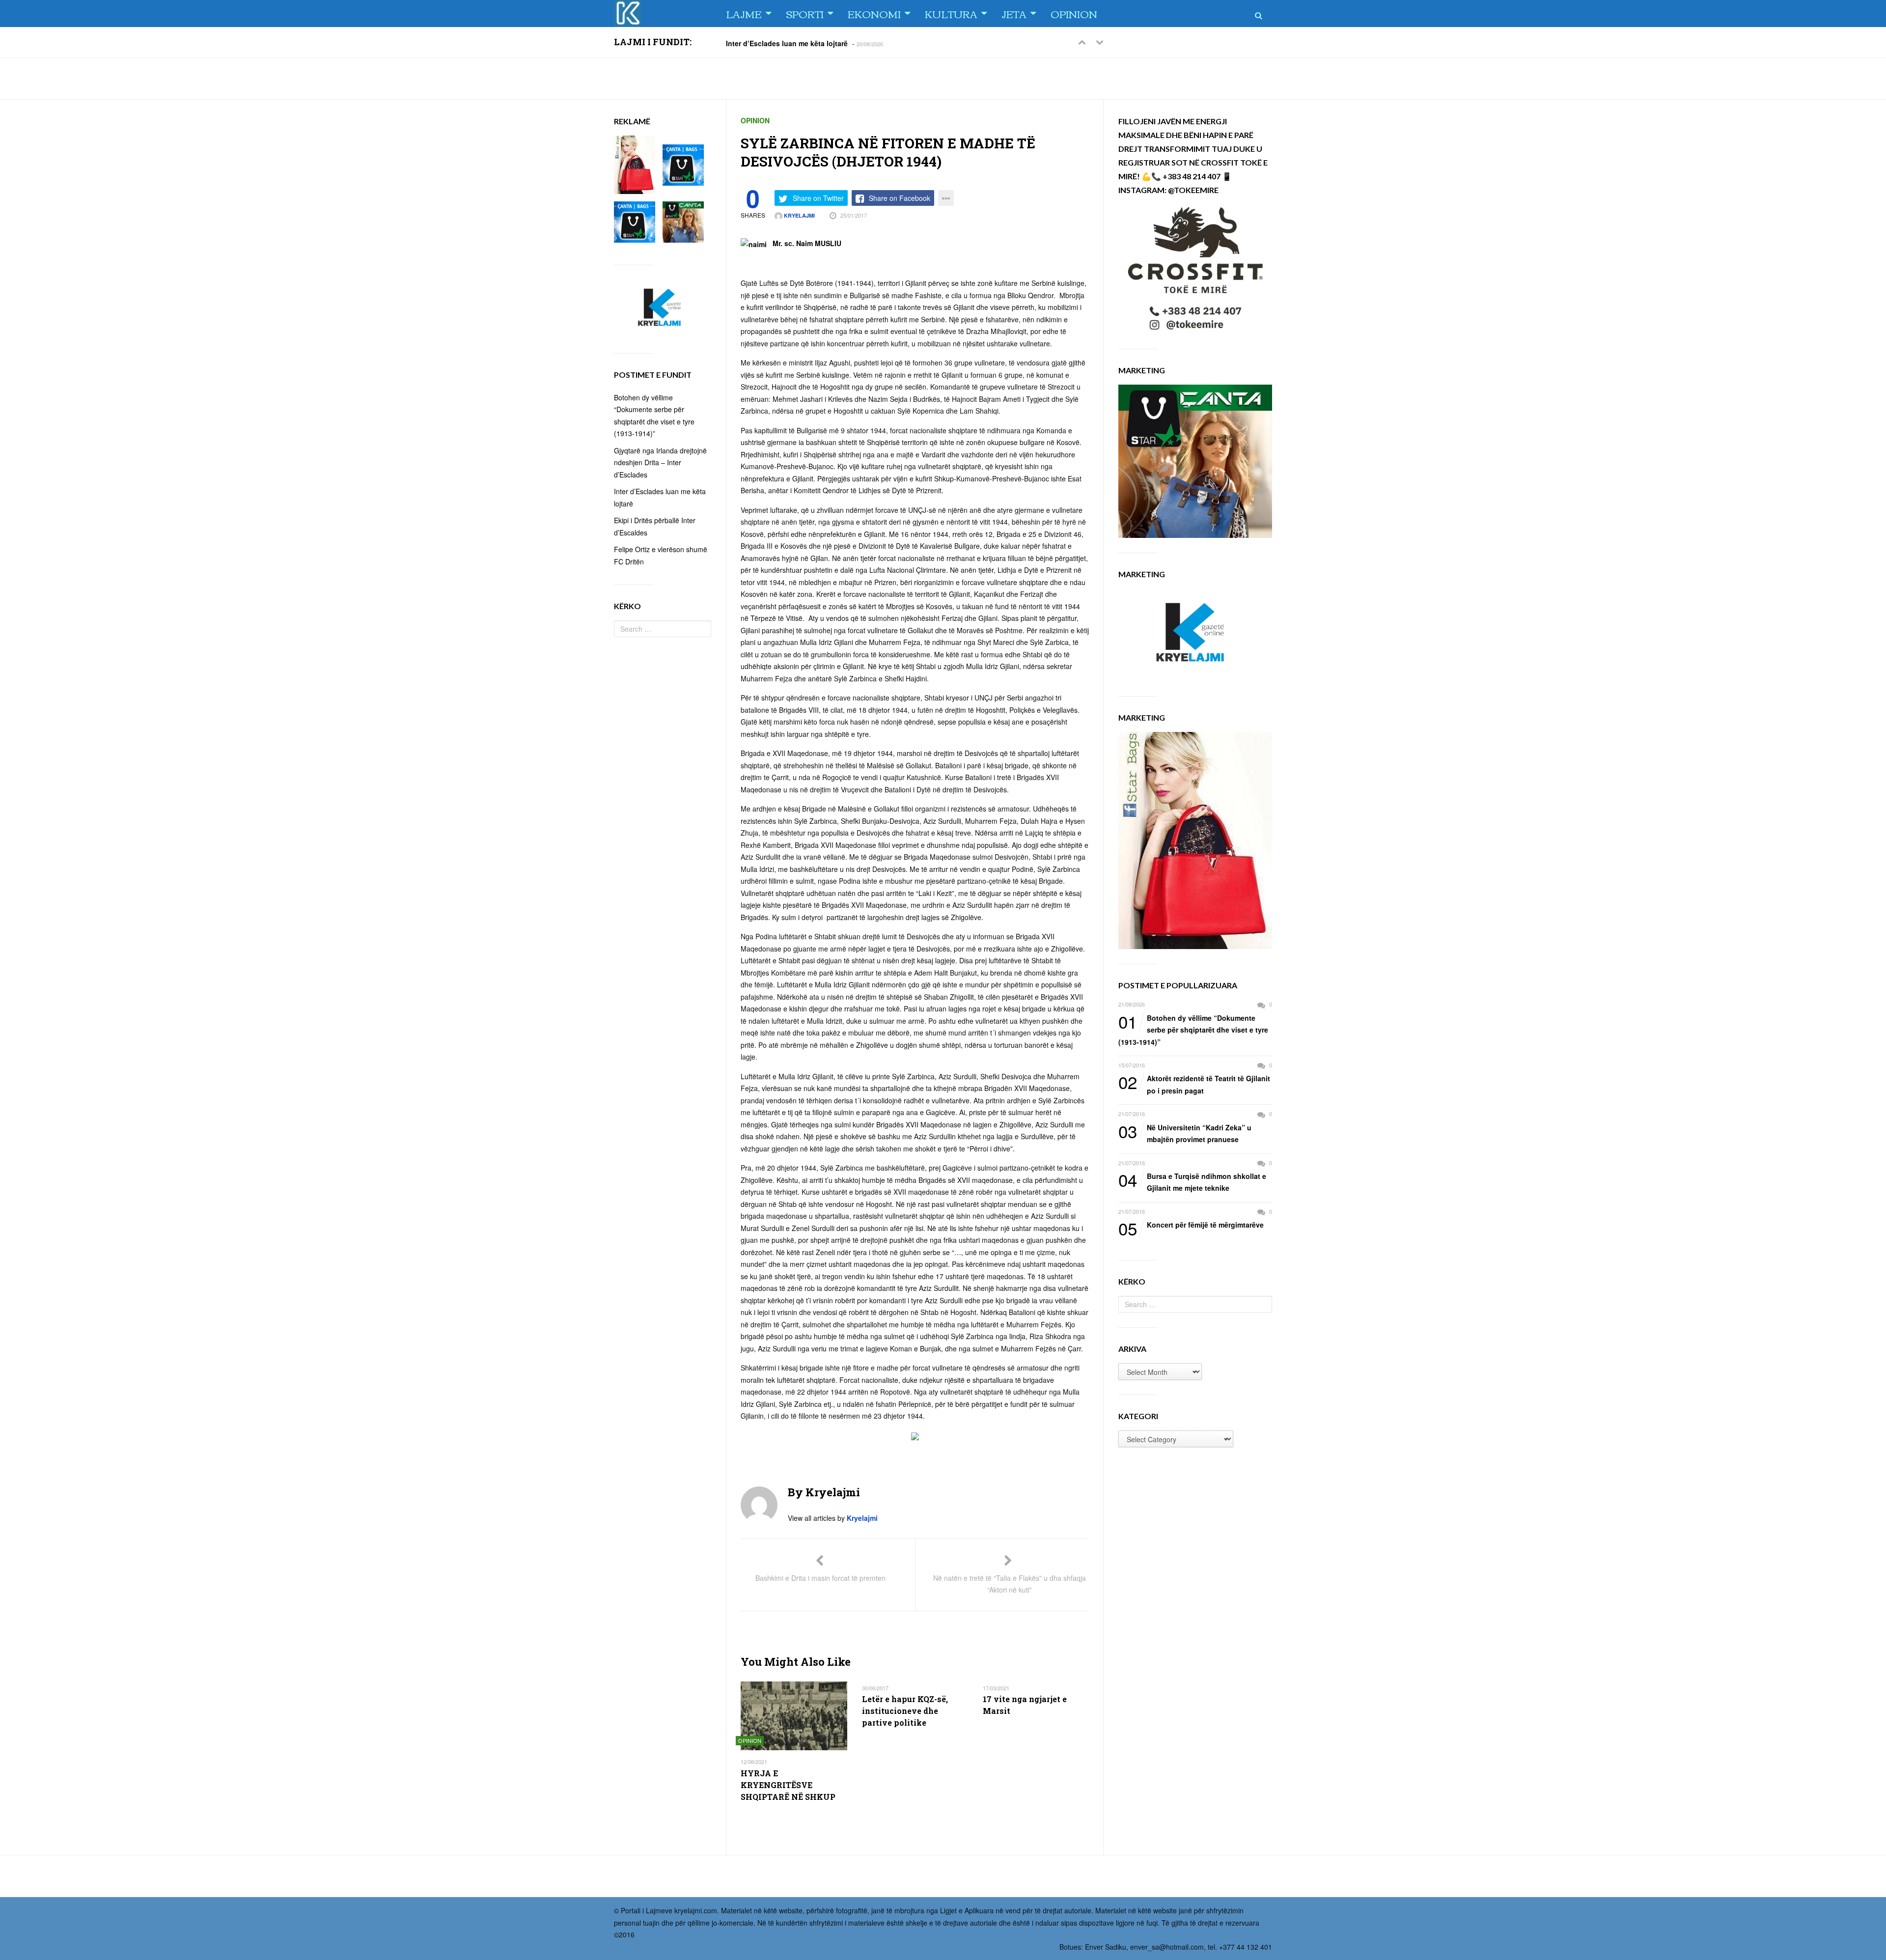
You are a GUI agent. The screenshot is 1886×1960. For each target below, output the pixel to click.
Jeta (1014, 14)
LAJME (744, 14)
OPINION (1074, 14)
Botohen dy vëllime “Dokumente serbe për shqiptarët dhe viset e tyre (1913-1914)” (1193, 1029)
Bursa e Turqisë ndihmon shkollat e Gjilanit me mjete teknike (1192, 1182)
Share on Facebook (900, 198)
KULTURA (951, 14)
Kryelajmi (799, 215)
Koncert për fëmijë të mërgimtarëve (1191, 1225)
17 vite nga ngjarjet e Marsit (1025, 1705)
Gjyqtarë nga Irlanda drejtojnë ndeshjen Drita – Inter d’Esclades (660, 462)
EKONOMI (874, 14)
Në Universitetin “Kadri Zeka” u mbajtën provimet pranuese (1185, 1133)
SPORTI (805, 14)
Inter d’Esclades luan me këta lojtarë (787, 43)
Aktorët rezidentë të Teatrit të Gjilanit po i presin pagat (1194, 1084)
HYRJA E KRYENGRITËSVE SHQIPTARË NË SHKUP (788, 1785)
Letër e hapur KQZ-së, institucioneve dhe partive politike (905, 1711)
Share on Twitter (818, 198)
